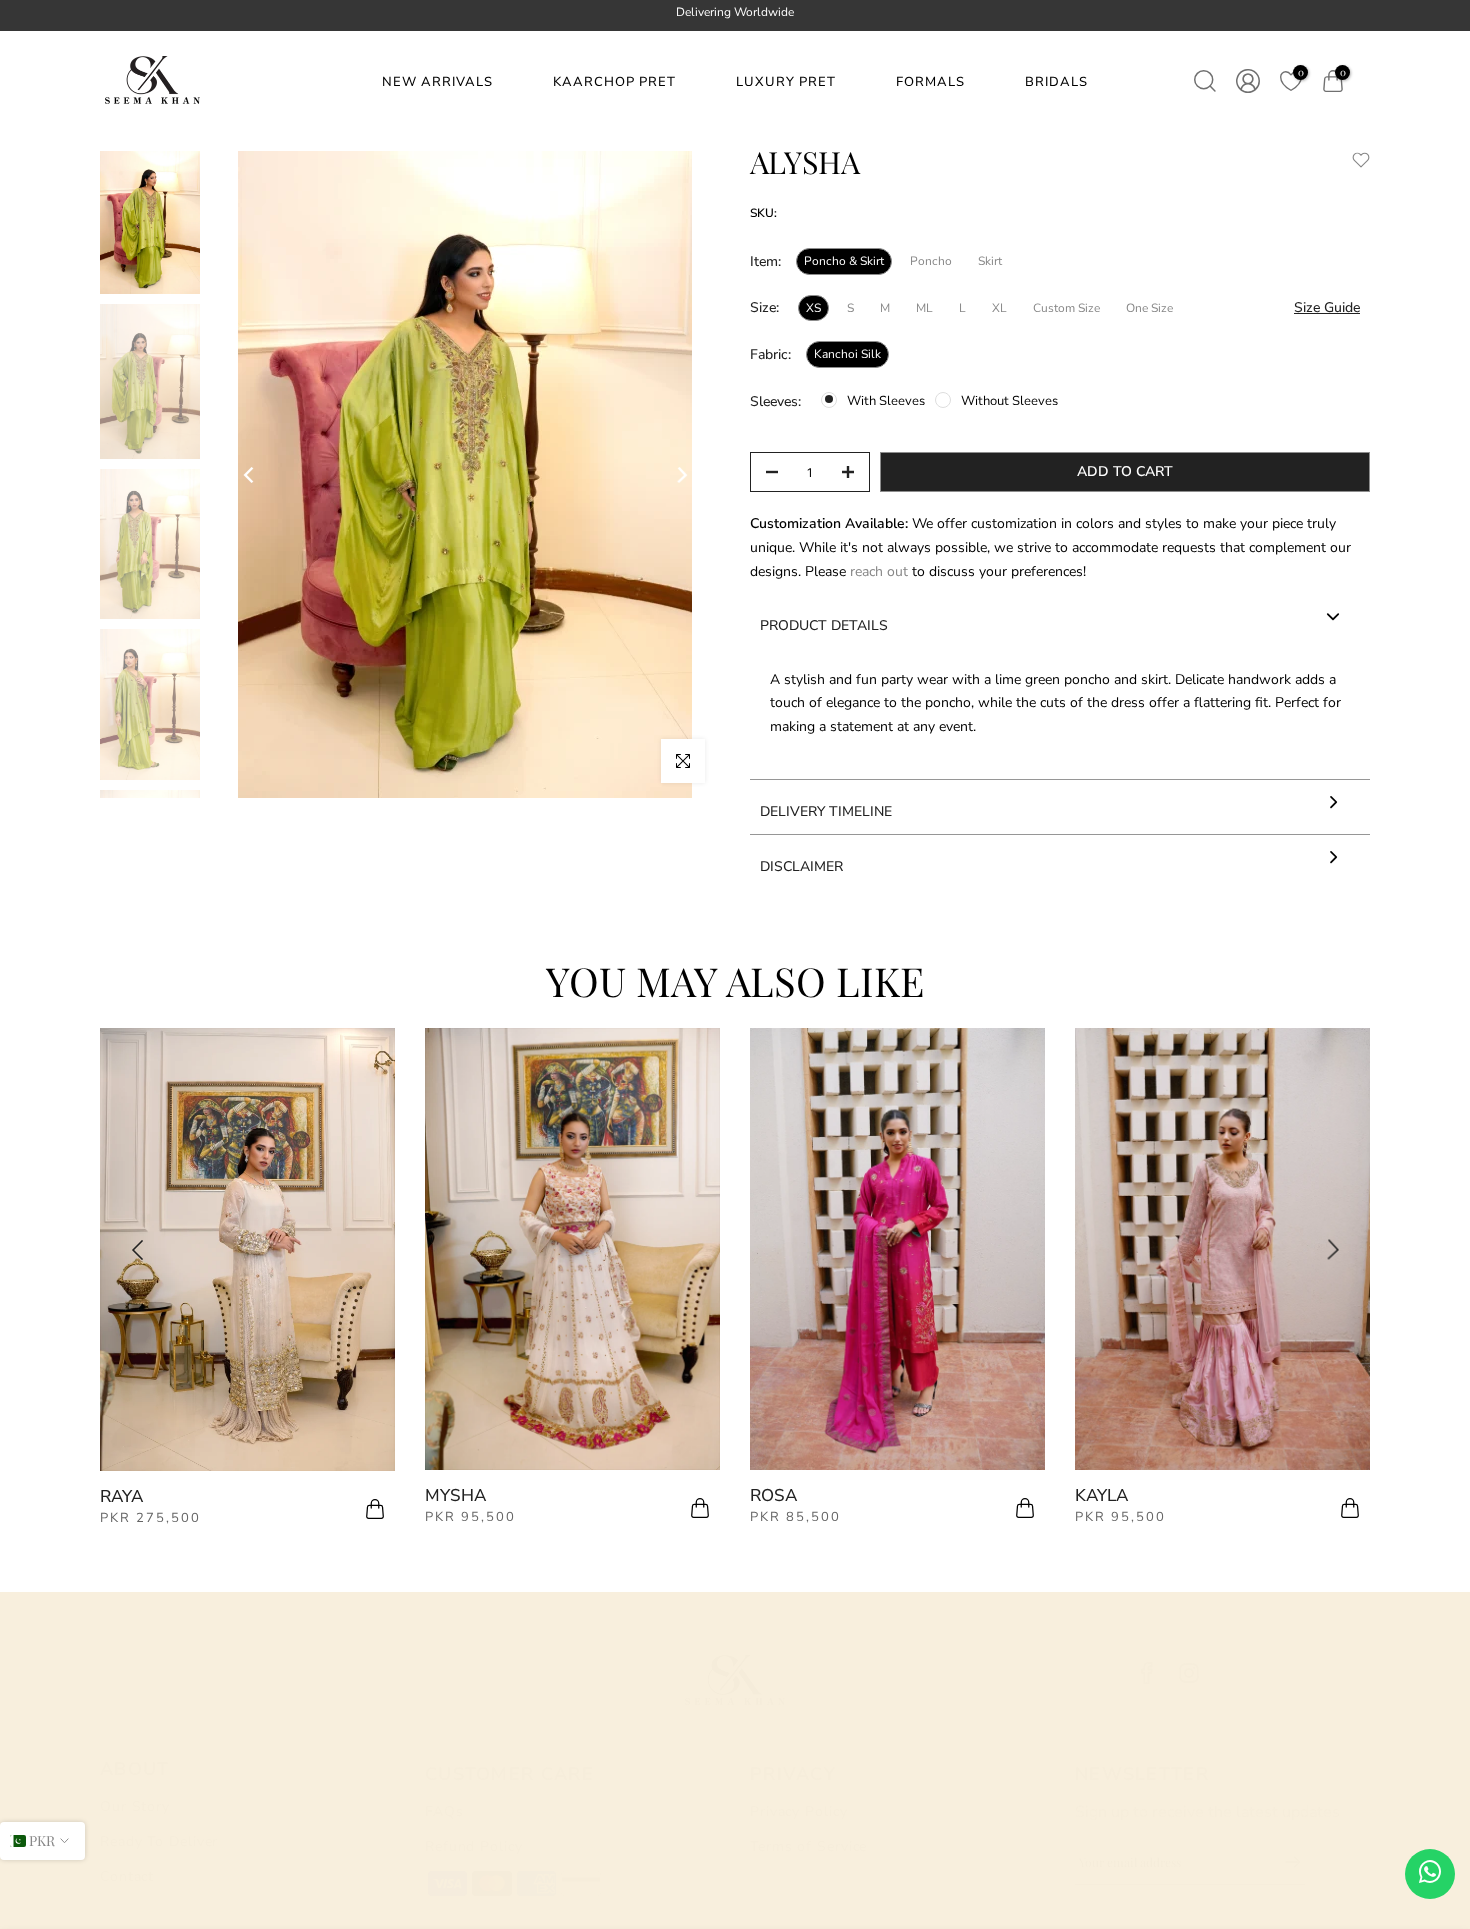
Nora (449, 1496)
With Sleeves (886, 401)
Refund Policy (474, 1846)
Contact (127, 1876)
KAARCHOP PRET (614, 82)
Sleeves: (775, 401)
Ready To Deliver (159, 1841)
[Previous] (250, 475)
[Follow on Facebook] (1147, 1672)
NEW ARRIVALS (437, 82)
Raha (774, 1495)
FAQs (444, 1811)
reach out (881, 571)
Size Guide (1327, 307)
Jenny (1101, 1496)
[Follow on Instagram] (1189, 1672)
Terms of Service (808, 1846)
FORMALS (930, 82)
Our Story (135, 1806)
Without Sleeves (1009, 401)
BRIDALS (1056, 82)
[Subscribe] (1283, 1862)
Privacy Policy (799, 1811)
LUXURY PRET (786, 82)
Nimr (121, 1495)
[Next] (681, 475)
